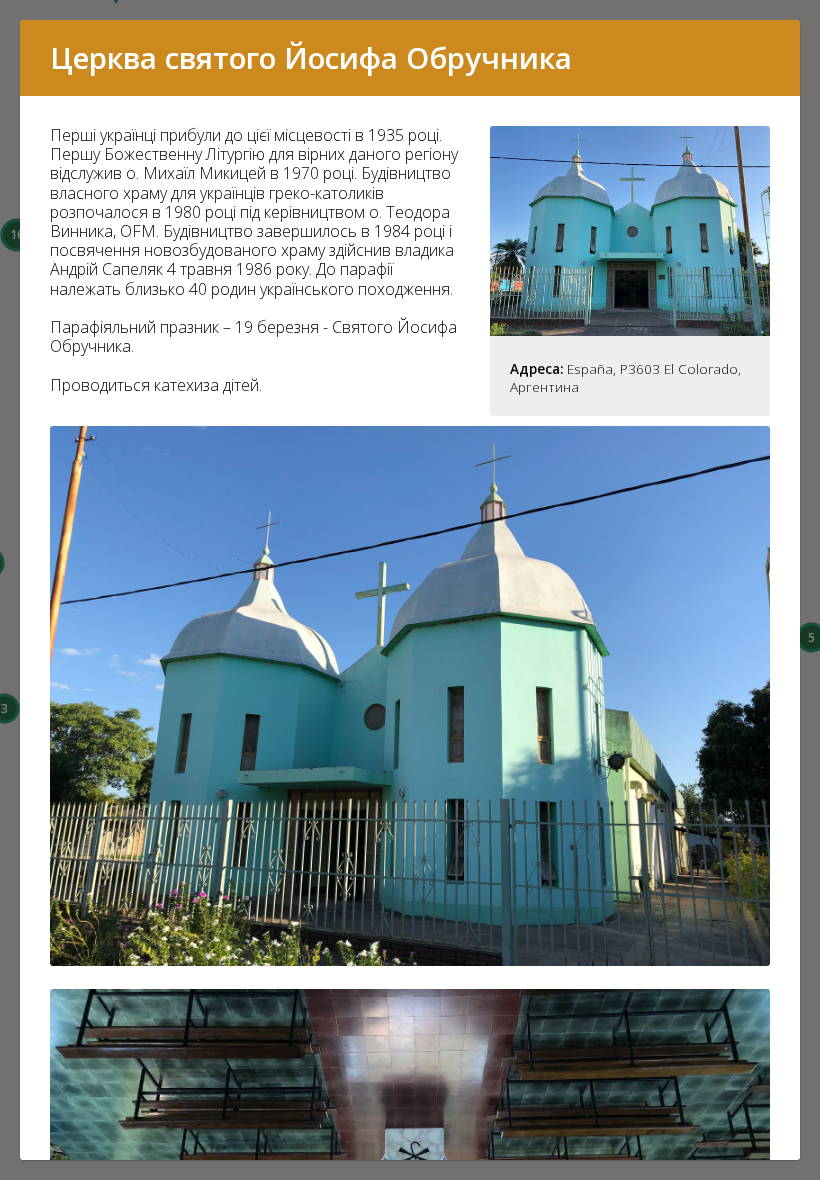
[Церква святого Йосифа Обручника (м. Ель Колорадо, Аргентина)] (630, 330)
